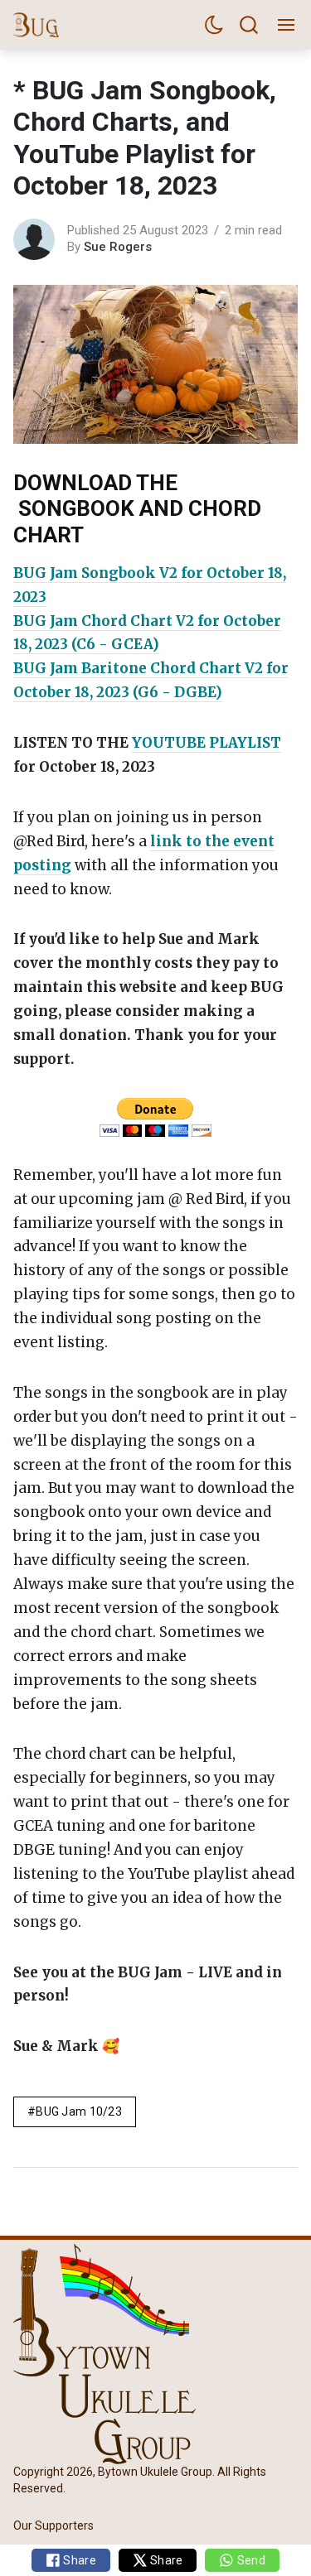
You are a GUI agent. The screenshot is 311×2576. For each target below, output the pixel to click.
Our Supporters (53, 2525)
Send (249, 2560)
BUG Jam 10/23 (79, 2111)
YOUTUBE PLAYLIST (207, 743)
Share (78, 2560)
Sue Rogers (118, 247)
